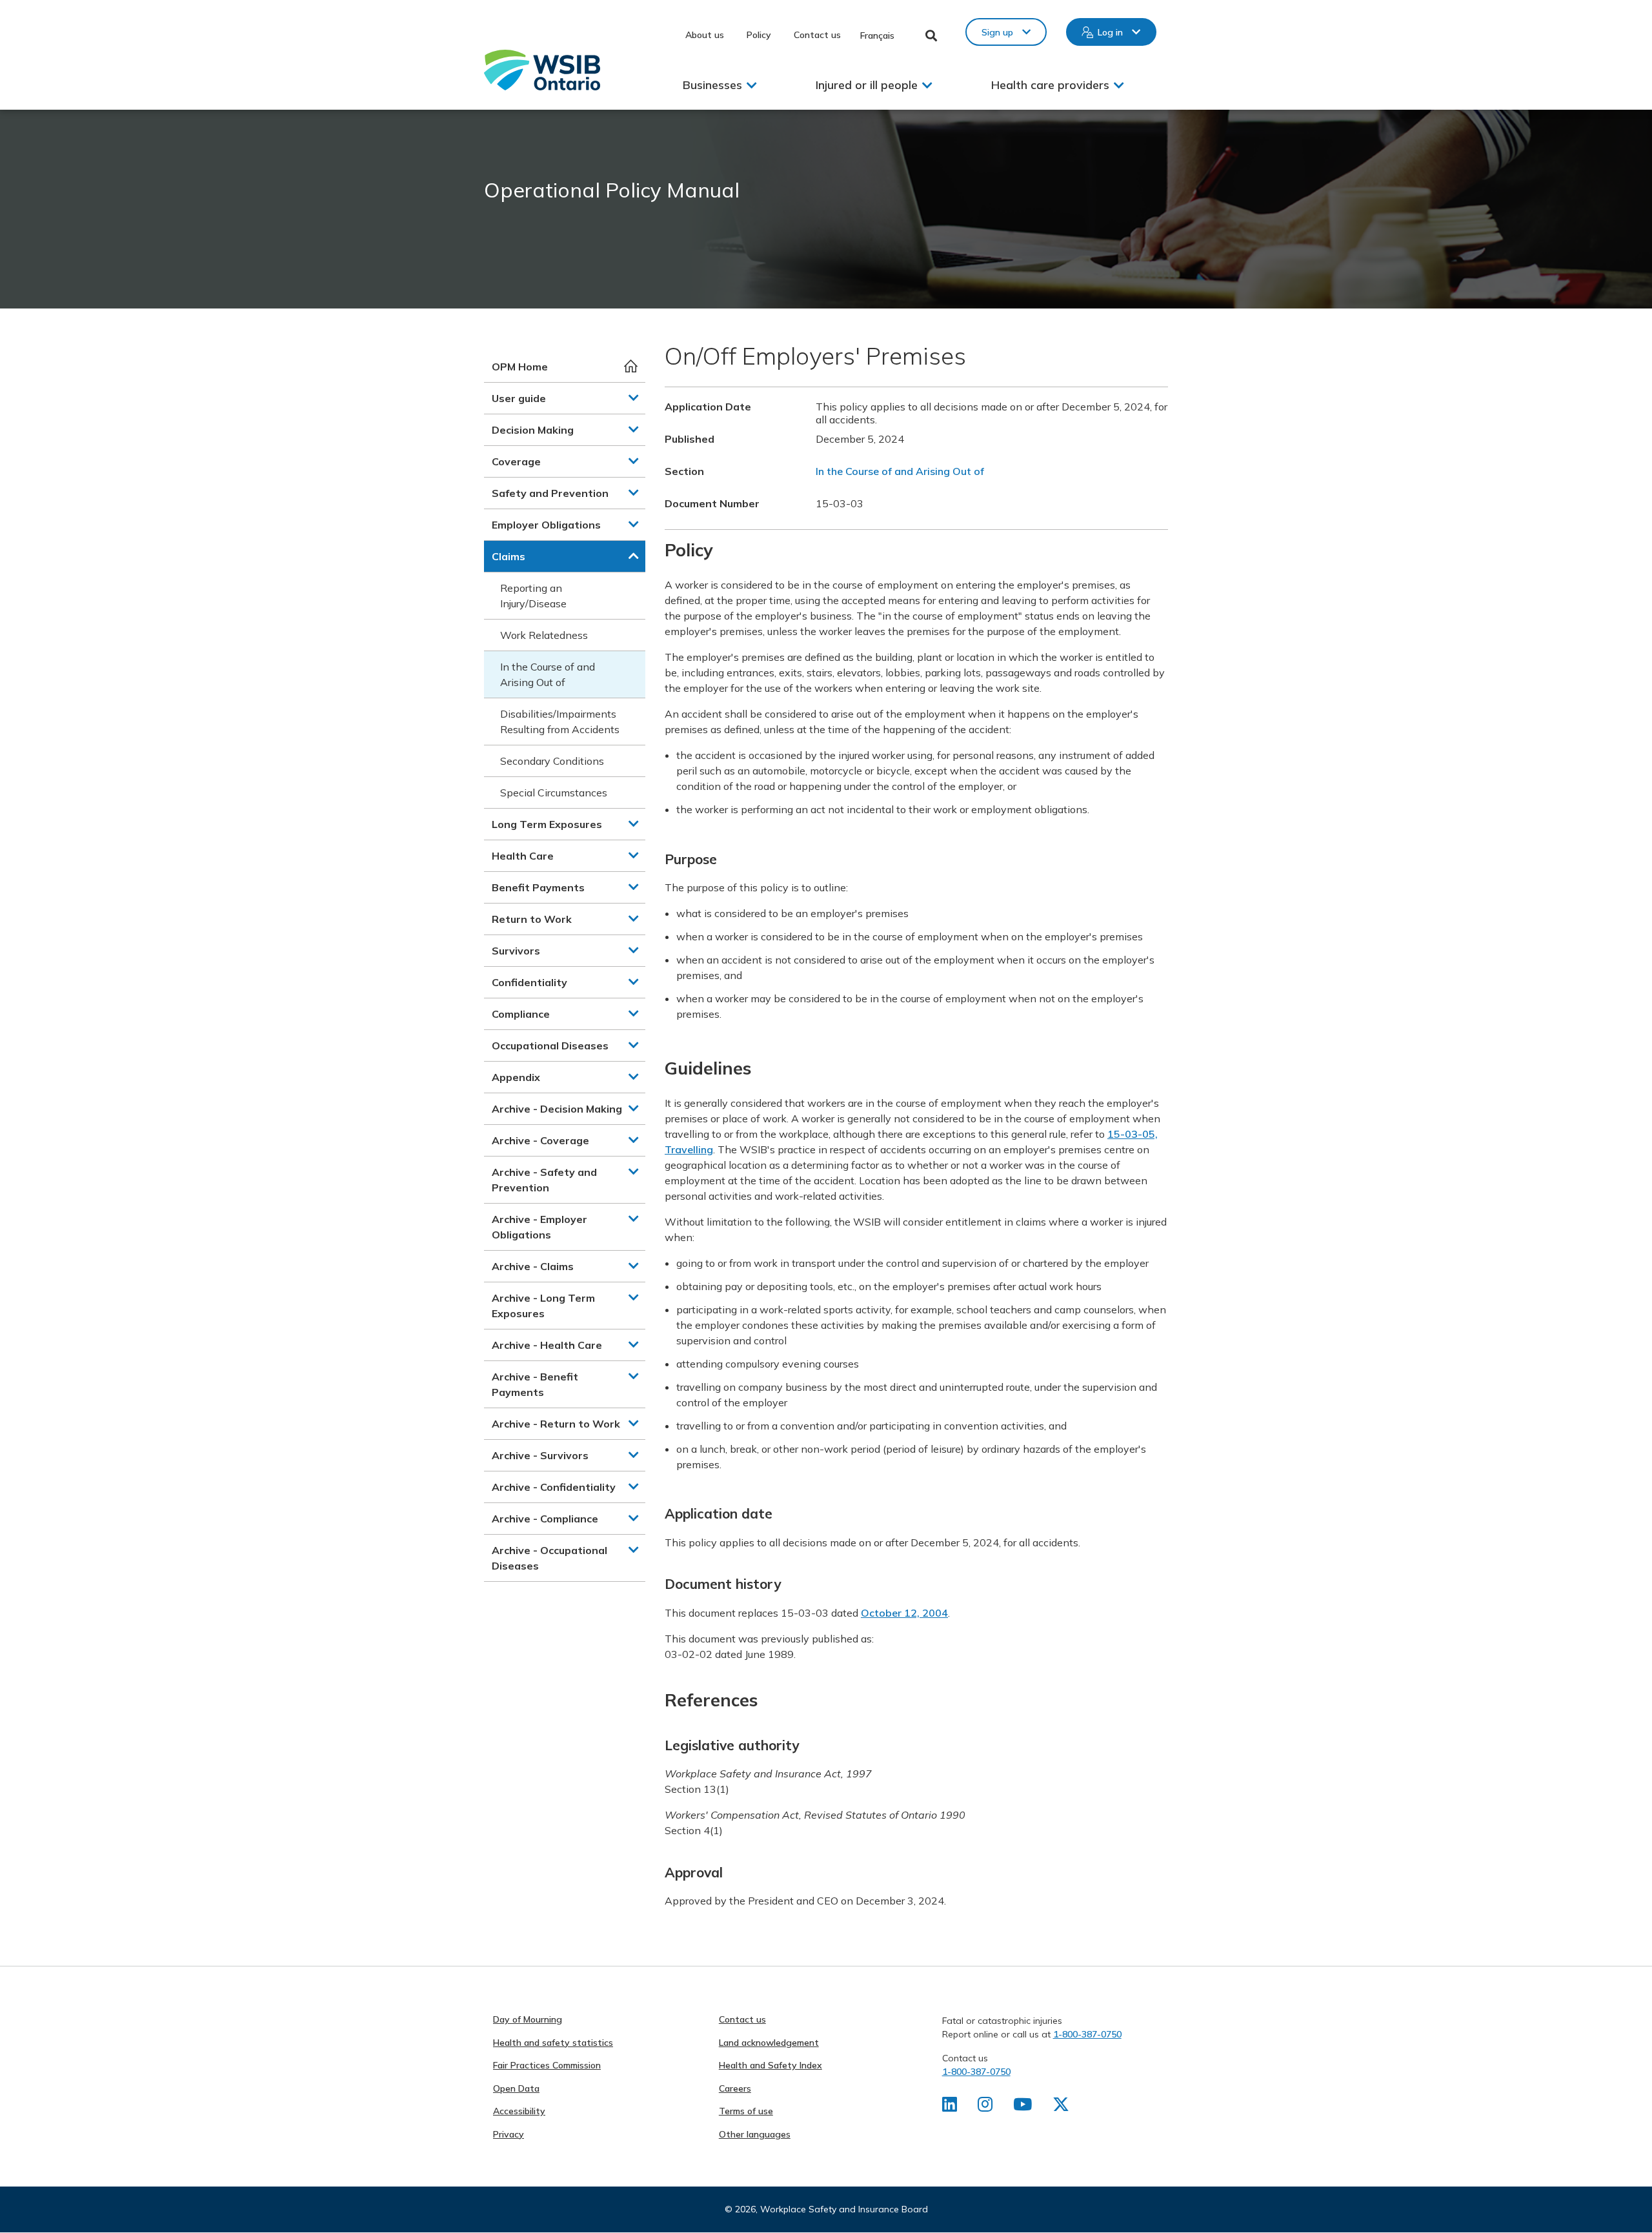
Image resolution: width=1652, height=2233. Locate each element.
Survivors (516, 951)
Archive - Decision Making (557, 1109)
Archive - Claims (533, 1266)
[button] (634, 398)
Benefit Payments (538, 887)
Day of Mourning (528, 2019)
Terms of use (746, 2111)
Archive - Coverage (540, 1140)
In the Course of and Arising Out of (548, 674)
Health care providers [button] (1050, 85)
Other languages (755, 2134)
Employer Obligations (546, 525)
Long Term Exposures (547, 824)
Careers (735, 2088)
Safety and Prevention (550, 493)
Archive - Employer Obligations (539, 1227)
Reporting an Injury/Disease (533, 596)
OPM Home (520, 367)
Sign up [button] (997, 32)
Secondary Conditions (552, 761)
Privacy (509, 2134)
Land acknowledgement (769, 2043)
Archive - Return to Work (556, 1424)
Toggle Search (932, 35)
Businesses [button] (712, 85)
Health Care (523, 856)
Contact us (817, 35)
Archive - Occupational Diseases (549, 1558)
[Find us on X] (1061, 2107)
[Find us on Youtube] (1022, 2107)
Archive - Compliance (545, 1519)
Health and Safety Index (771, 2065)
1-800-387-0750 (1087, 2034)
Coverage (516, 461)
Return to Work (532, 919)
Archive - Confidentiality (554, 1487)
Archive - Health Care (547, 1345)
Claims (509, 556)
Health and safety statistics (553, 2043)
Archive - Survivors (540, 1455)
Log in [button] (1110, 32)
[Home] (542, 70)
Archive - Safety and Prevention (544, 1180)
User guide (519, 398)
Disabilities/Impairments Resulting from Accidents (560, 722)
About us (705, 35)
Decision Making (533, 430)
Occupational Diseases (550, 1046)
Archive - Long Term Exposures (543, 1306)
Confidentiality (529, 982)
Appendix (516, 1077)
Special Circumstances (554, 793)
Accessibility (519, 2111)
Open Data (516, 2088)
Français (877, 35)
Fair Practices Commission (547, 2065)
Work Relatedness (544, 635)
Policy (759, 35)
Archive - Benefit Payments (535, 1384)
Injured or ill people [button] (867, 85)
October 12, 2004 (904, 1613)
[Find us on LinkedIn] (950, 2107)
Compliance (521, 1014)
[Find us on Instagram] (985, 2107)
